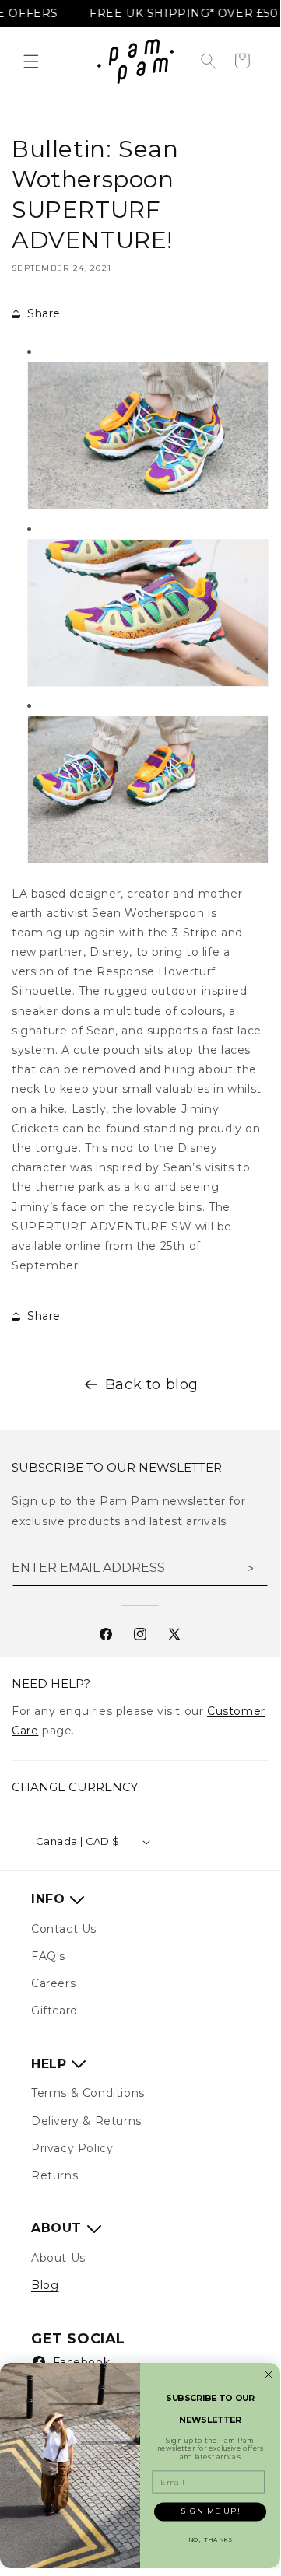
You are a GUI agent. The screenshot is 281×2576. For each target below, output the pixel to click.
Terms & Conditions (88, 2093)
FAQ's (48, 1956)
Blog (45, 2285)
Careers (53, 1983)
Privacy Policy (72, 2148)
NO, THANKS (211, 2540)
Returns (54, 2175)
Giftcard (54, 2011)
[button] (31, 61)
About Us (58, 2258)
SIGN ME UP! (211, 2511)
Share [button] (44, 313)
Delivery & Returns (86, 2121)
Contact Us (64, 1929)
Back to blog (152, 1384)
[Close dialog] (269, 2375)
